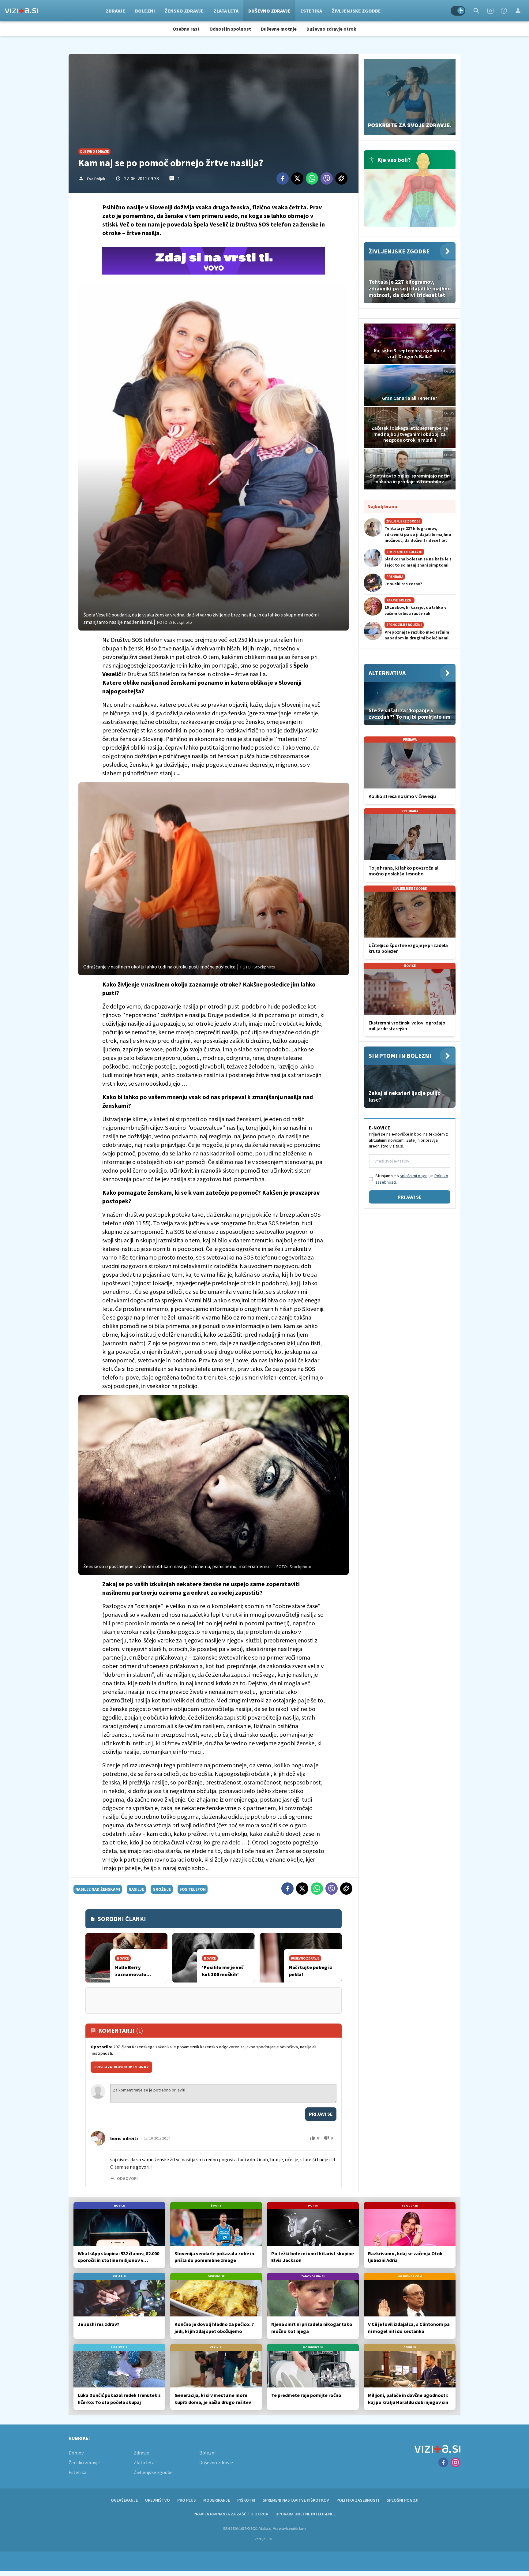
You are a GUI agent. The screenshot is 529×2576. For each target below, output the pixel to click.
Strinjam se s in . (412, 1179)
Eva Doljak (96, 179)
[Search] (476, 11)
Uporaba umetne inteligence (306, 2514)
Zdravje (115, 11)
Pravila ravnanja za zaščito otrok (231, 2514)
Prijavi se (321, 2114)
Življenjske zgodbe (356, 11)
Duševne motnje (279, 29)
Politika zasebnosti (358, 2500)
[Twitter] (297, 178)
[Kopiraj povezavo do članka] (341, 178)
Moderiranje (217, 2500)
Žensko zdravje (184, 11)
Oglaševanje (124, 2500)
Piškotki (246, 2500)
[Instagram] (490, 11)
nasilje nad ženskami (98, 1889)
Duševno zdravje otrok (331, 29)
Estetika (311, 11)
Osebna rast (186, 29)
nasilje (136, 1889)
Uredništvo (158, 2500)
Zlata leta (226, 11)
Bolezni (145, 11)
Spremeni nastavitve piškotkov (296, 2500)
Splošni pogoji (403, 2500)
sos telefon (193, 1889)
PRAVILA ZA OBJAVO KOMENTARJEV (121, 2067)
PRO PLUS (187, 2500)
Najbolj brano (382, 506)
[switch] (458, 11)
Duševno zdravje (269, 11)
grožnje (162, 1889)
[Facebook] (504, 11)
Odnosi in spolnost (230, 29)
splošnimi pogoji (415, 1176)
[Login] (518, 11)
